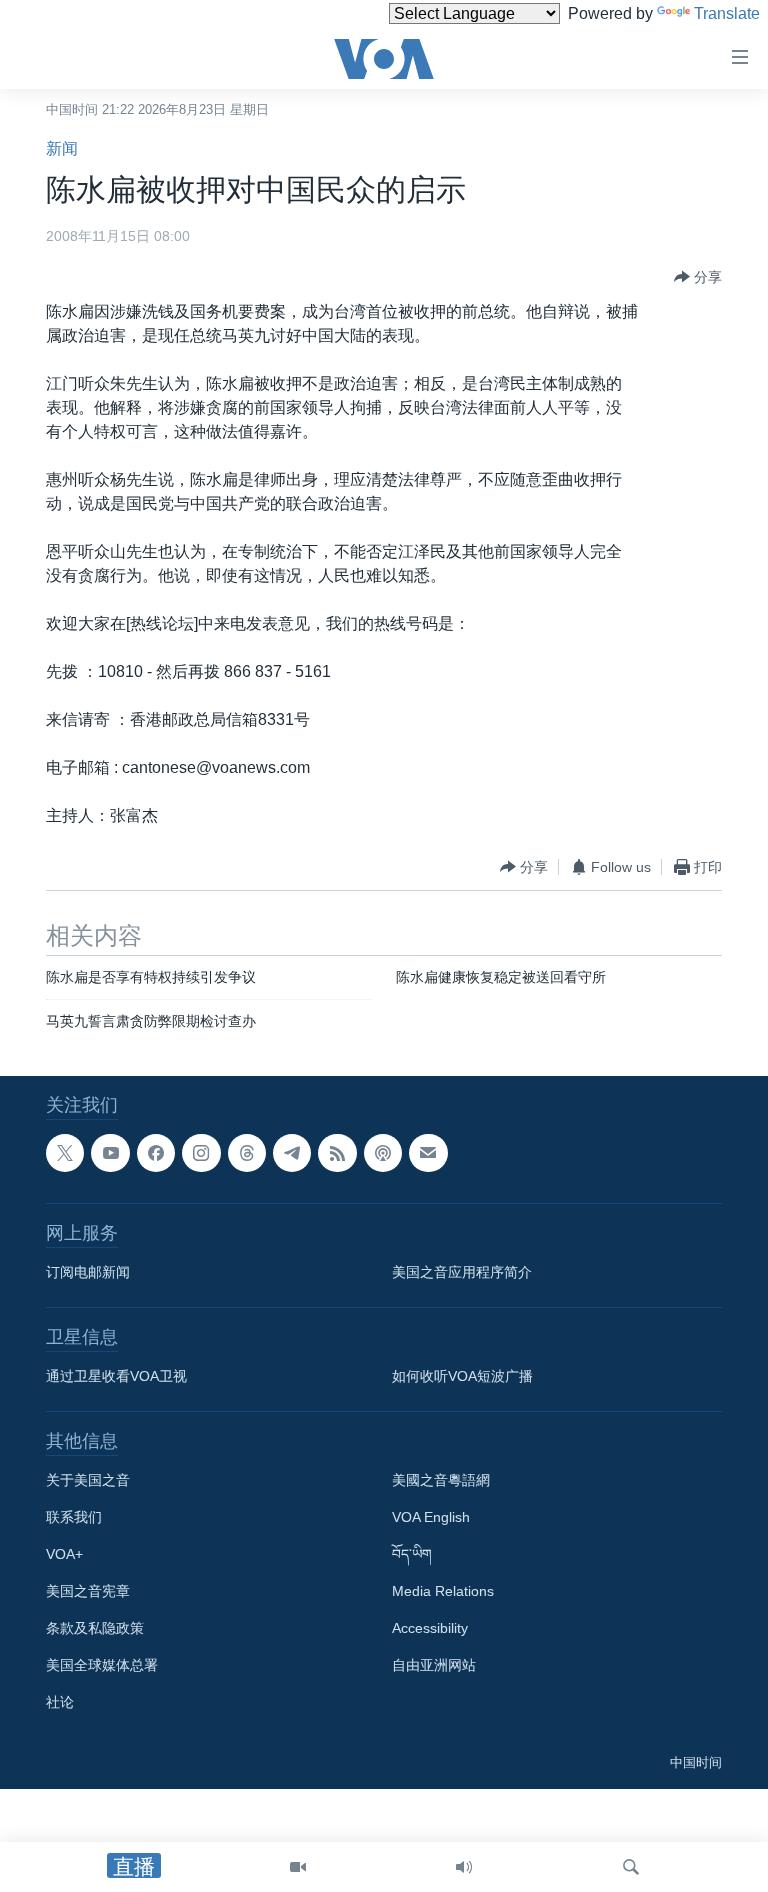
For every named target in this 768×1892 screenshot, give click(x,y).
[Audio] (464, 1867)
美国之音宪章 (88, 1591)
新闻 (62, 148)
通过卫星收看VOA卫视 (116, 1376)
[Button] (698, 277)
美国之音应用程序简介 (462, 1272)
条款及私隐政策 (95, 1628)
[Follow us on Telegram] (292, 1153)
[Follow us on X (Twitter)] (65, 1153)
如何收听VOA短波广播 (462, 1376)
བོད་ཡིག (412, 1554)
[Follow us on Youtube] (110, 1153)
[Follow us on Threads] (247, 1153)
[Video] (298, 1867)
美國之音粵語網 (441, 1480)
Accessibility (430, 1628)
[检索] (631, 1867)
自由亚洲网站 (434, 1665)
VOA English (431, 1517)
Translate (727, 13)
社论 (60, 1702)
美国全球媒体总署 (102, 1665)
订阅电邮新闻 (88, 1272)
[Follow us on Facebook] (156, 1153)
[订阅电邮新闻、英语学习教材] (428, 1153)
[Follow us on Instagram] (201, 1153)
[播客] (383, 1153)
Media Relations (443, 1591)
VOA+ (64, 1554)
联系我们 (74, 1517)
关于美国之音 (88, 1480)
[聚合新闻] (337, 1153)
